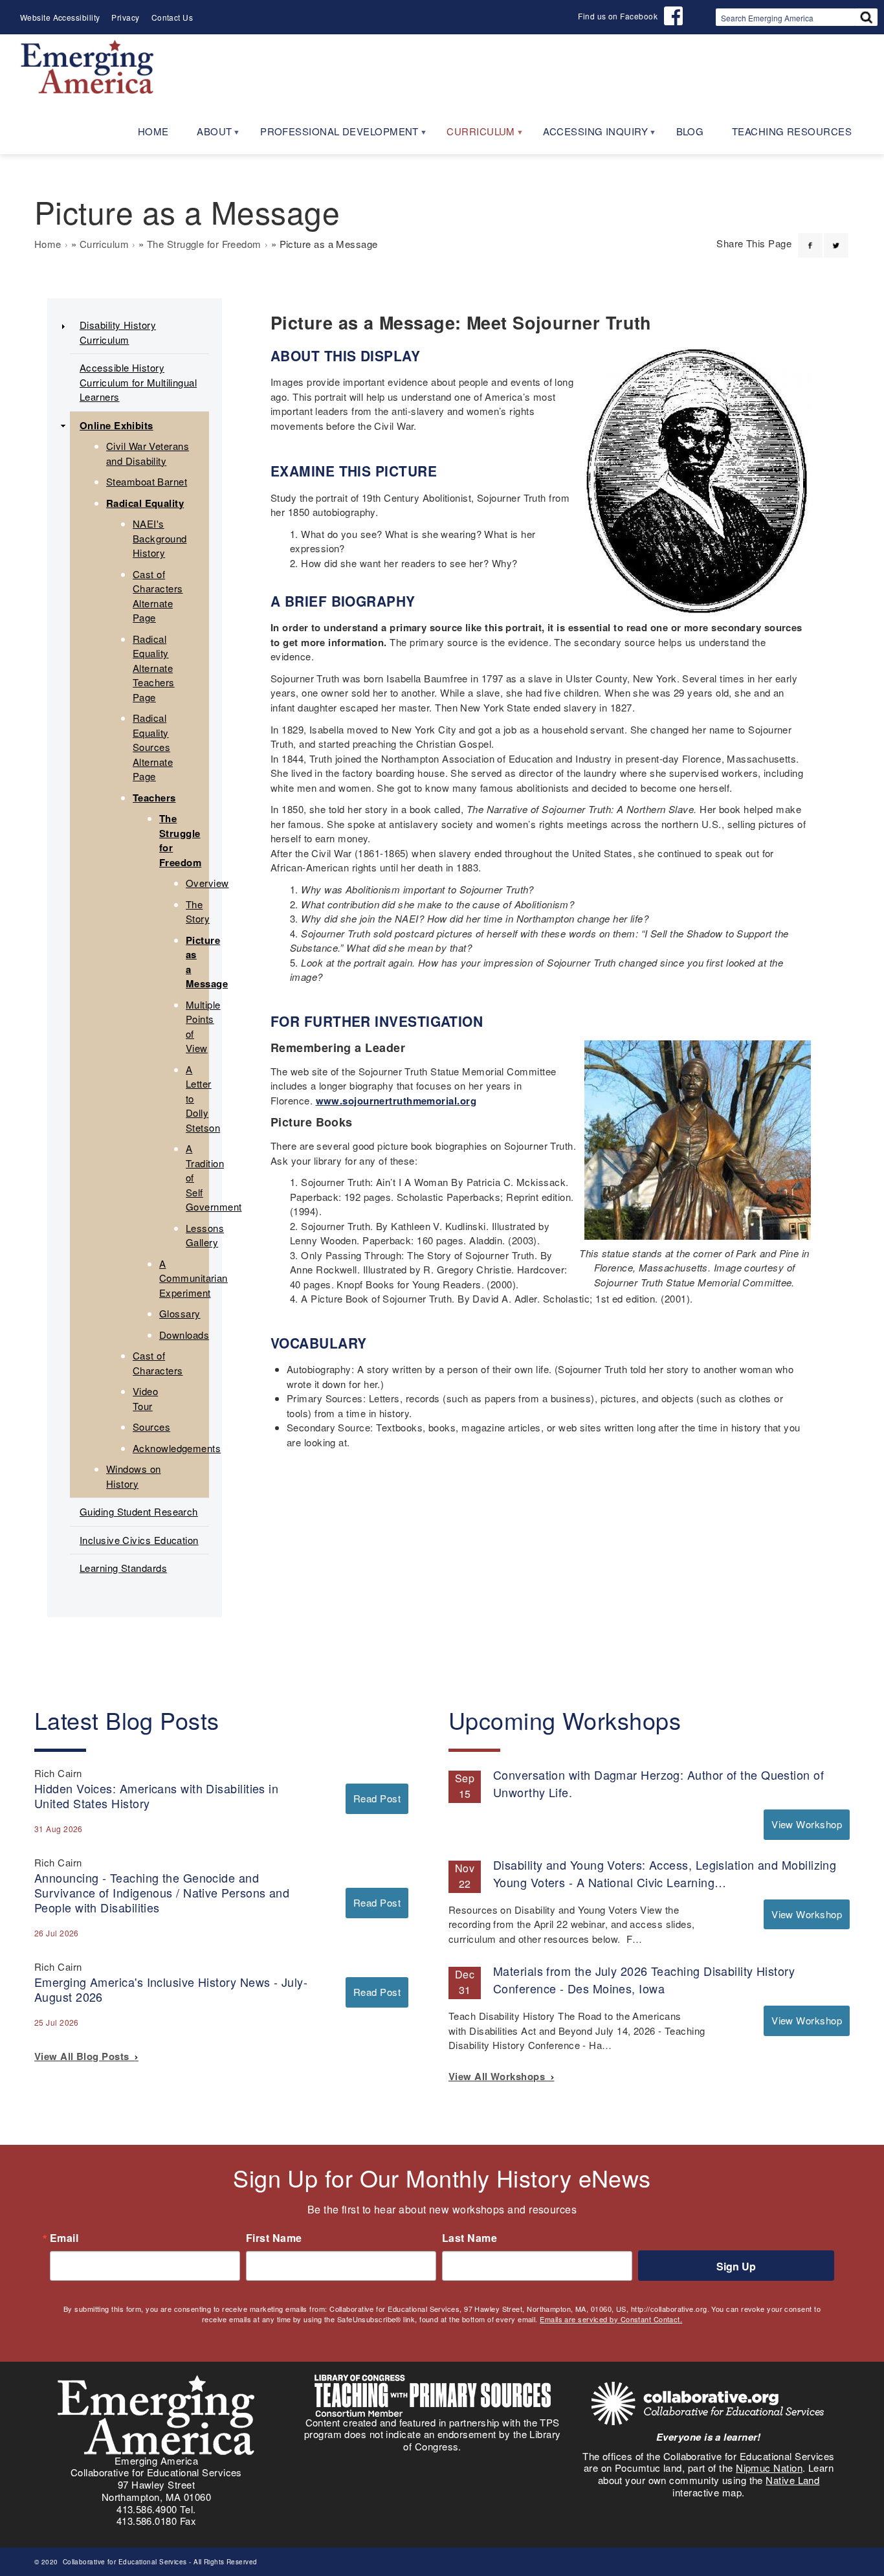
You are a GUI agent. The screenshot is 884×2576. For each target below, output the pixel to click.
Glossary (180, 1313)
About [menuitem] (207, 136)
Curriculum (105, 244)
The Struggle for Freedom (204, 244)
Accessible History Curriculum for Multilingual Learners (138, 382)
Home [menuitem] (153, 131)
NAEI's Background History (160, 538)
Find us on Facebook (618, 16)
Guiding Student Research (139, 1511)
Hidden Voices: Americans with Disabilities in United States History (156, 1796)
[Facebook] (810, 238)
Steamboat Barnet (147, 481)
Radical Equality (145, 503)
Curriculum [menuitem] (474, 136)
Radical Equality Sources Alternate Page (153, 747)
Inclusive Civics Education (139, 1540)
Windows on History (134, 1476)
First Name (274, 2238)
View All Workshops (500, 2076)
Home (48, 244)
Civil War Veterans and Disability (148, 453)
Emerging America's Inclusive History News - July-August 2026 (171, 1989)
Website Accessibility (60, 17)
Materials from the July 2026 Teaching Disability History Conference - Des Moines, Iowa (644, 1979)
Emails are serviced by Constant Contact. (611, 2319)
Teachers (154, 798)
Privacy (125, 17)
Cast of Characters (158, 1363)
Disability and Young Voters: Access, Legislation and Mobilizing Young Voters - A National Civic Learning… (665, 1873)
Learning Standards (123, 1568)
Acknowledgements (177, 1448)
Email (64, 2238)
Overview (207, 883)
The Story (198, 912)
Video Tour (145, 1398)
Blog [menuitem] (690, 131)
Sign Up (736, 2266)
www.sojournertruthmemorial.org (396, 1101)
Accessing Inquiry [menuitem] (588, 136)
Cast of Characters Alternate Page (158, 596)
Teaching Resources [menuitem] (792, 131)
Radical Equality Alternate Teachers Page (154, 668)
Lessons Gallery (205, 1235)
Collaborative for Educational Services (124, 2562)
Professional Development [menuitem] (332, 136)
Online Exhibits (116, 425)
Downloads (184, 1335)
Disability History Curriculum (118, 332)
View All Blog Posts (84, 2056)
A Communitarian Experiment (193, 1278)
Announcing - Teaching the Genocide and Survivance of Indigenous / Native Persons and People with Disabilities (162, 1892)
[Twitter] (836, 238)
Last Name (470, 2238)
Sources (151, 1427)
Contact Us (172, 17)
